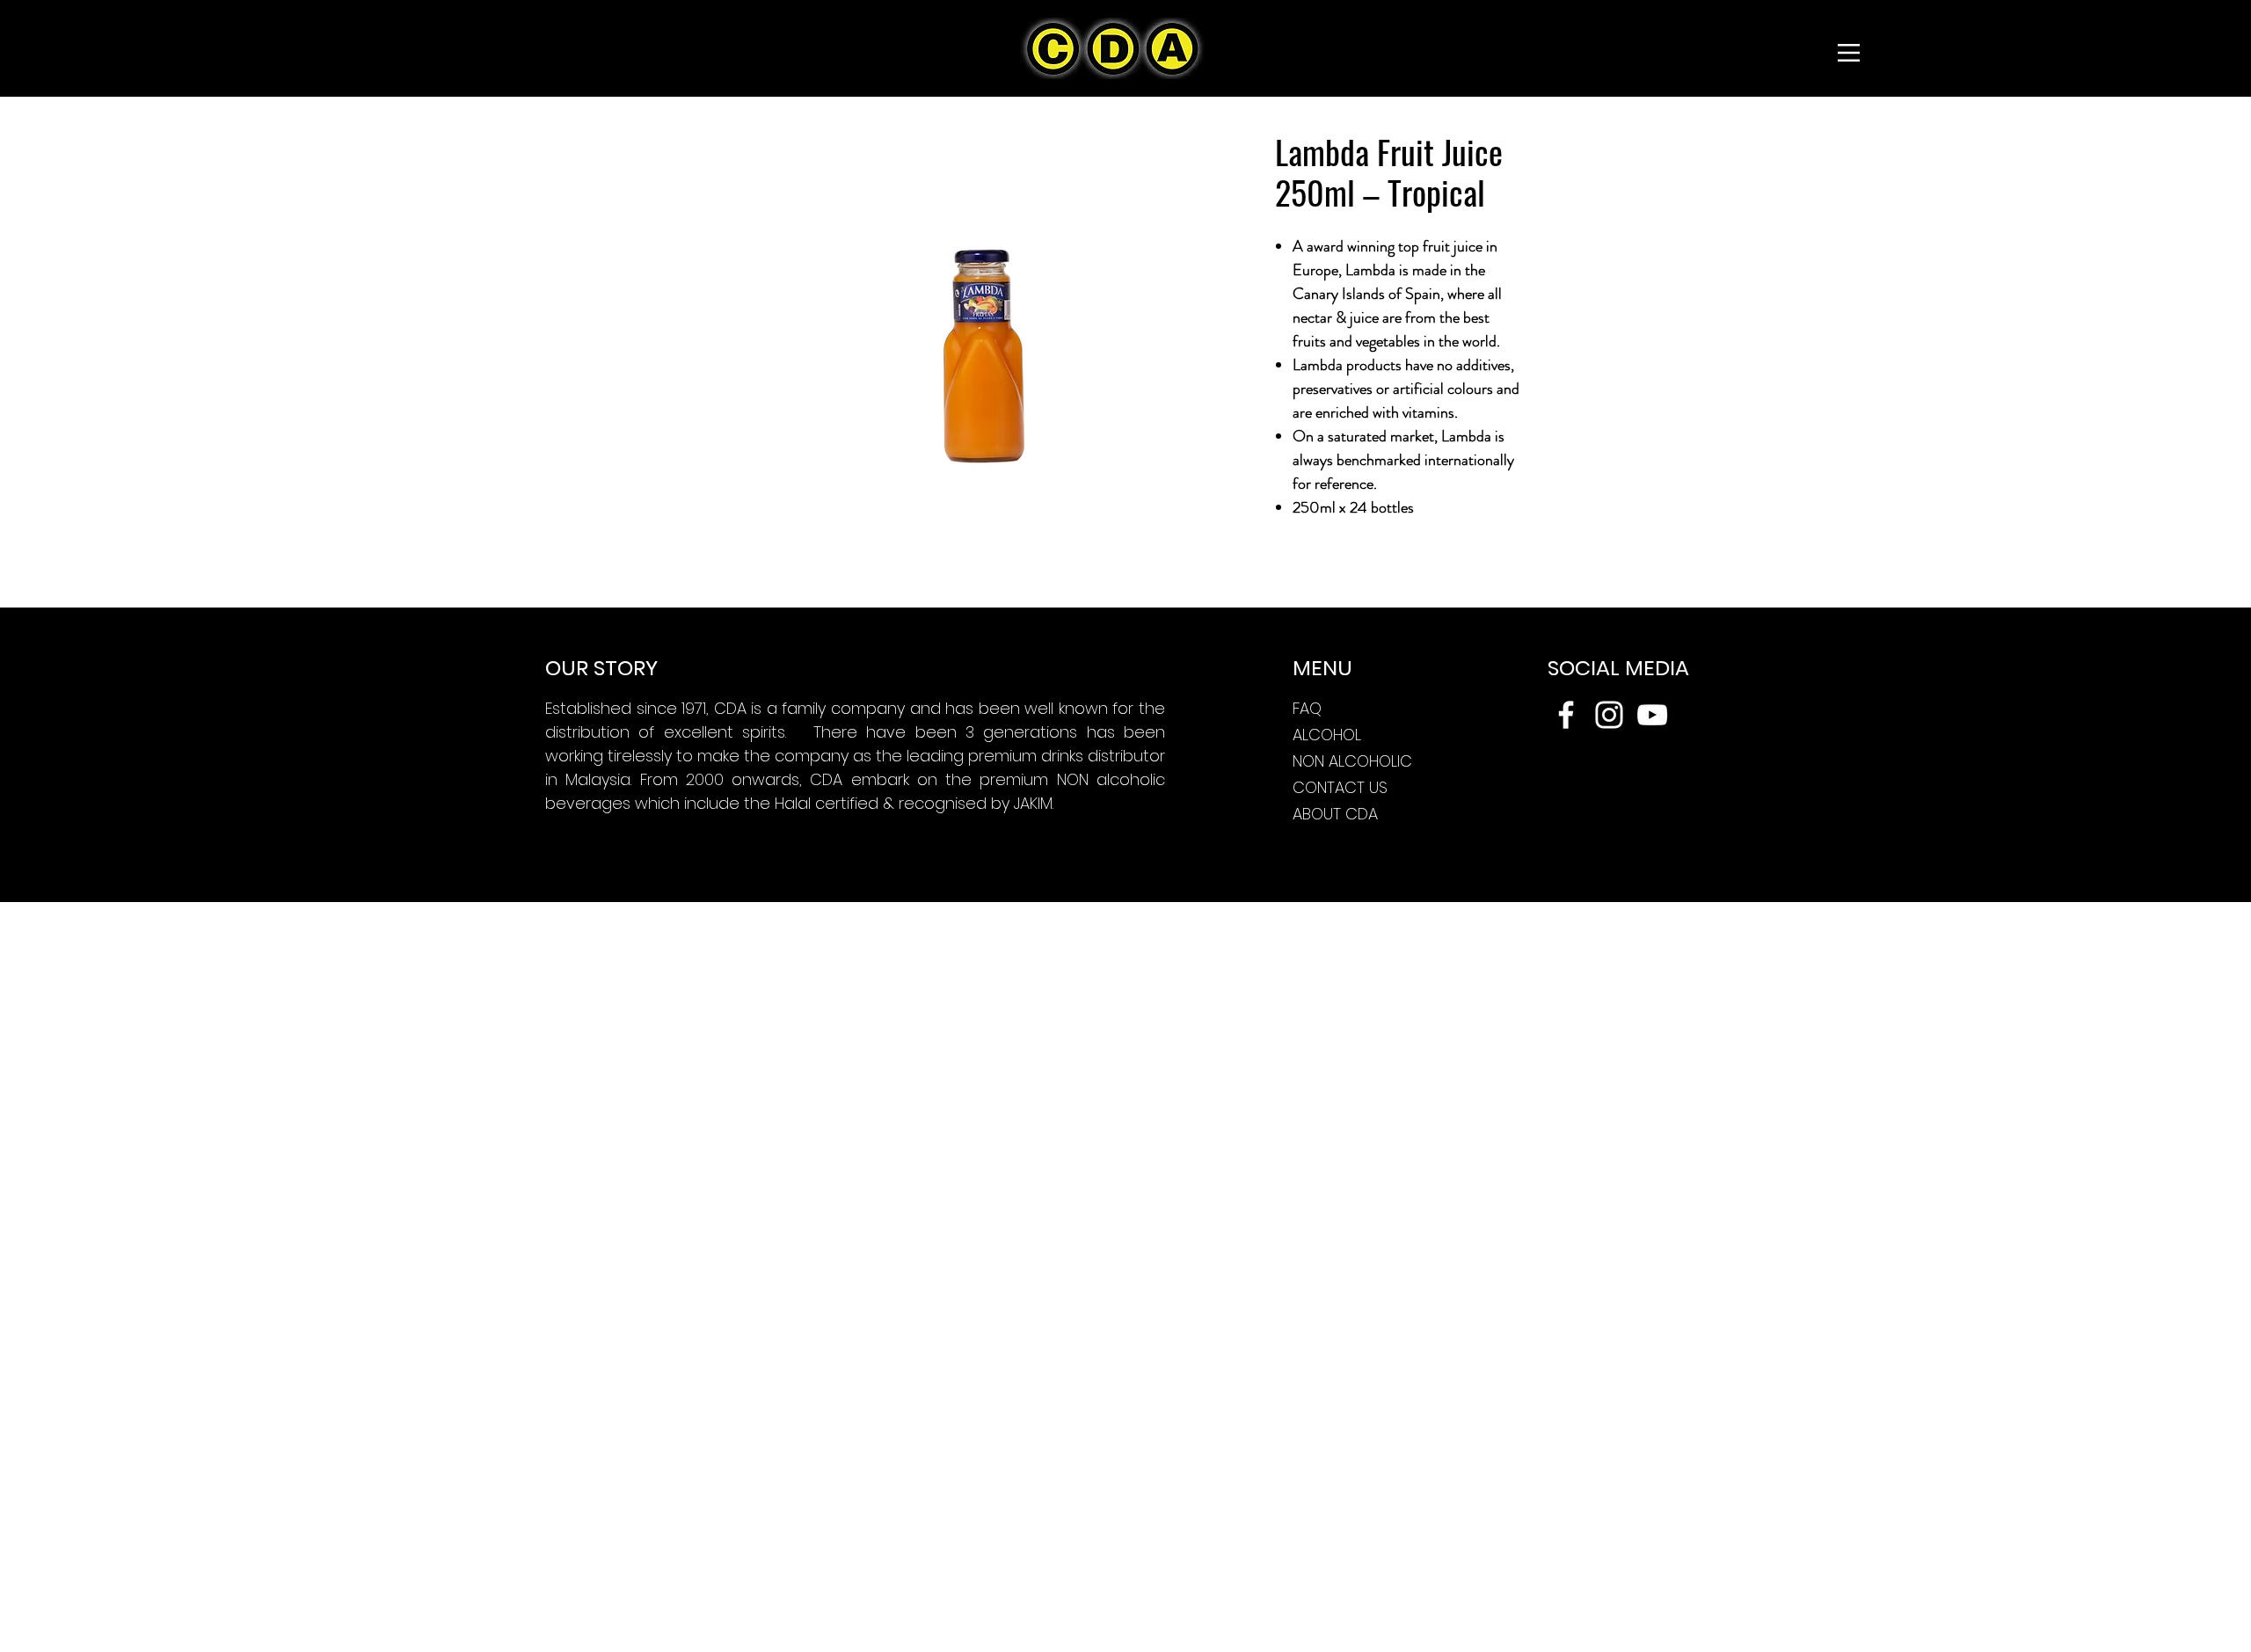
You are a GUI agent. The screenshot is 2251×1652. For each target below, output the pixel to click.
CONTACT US (1340, 787)
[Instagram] (1609, 715)
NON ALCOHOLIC (1352, 761)
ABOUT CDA (1335, 814)
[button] (1849, 53)
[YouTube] (1652, 715)
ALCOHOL (1327, 735)
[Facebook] (1566, 715)
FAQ (1307, 708)
